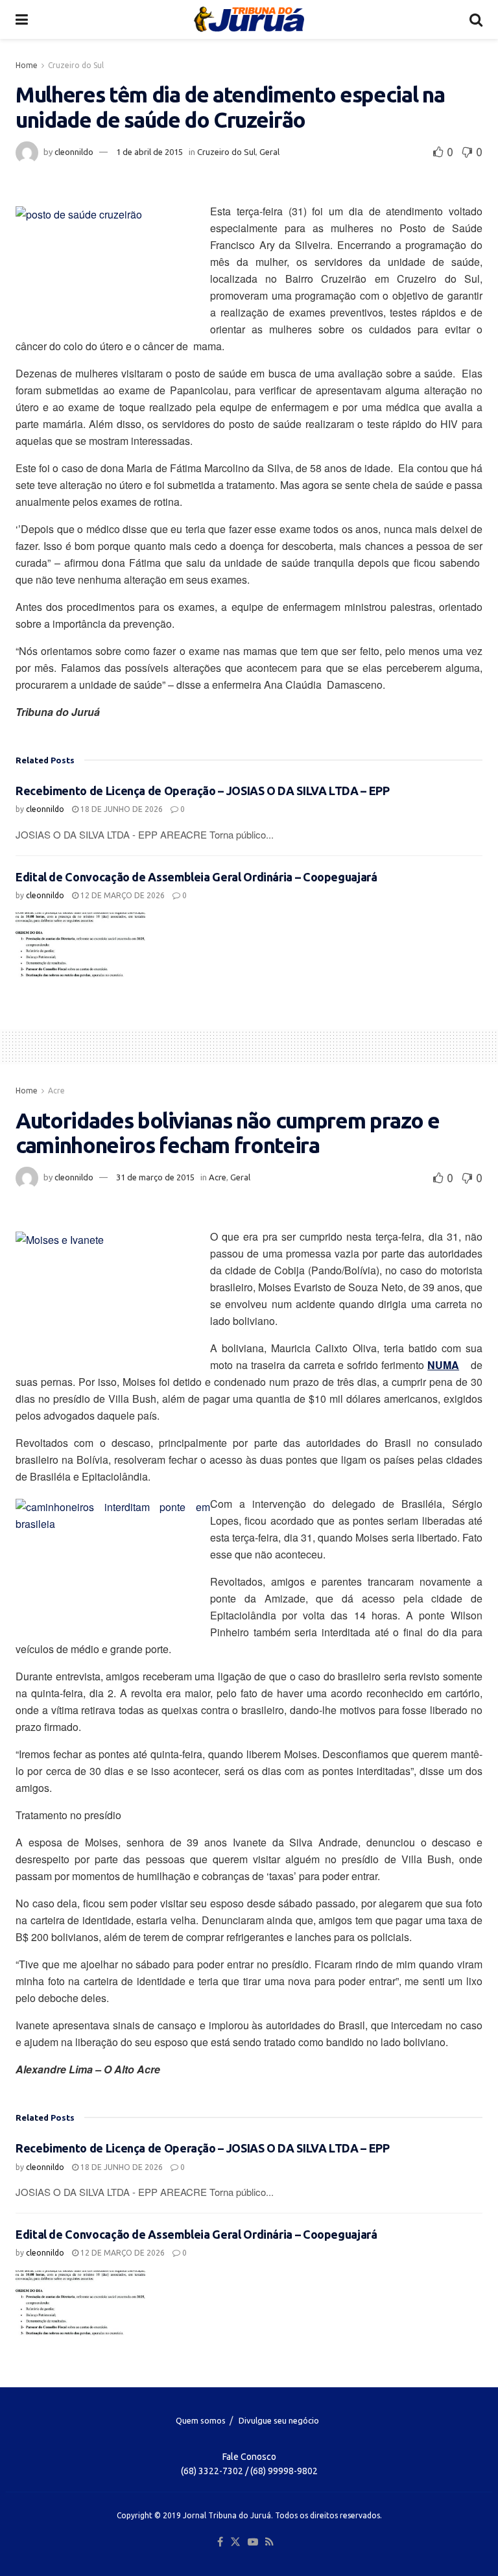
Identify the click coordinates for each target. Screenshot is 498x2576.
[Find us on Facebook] (220, 2542)
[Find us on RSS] (269, 2542)
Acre (56, 1091)
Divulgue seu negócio (279, 2420)
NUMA (443, 1365)
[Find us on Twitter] (235, 2542)
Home (27, 65)
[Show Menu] (22, 19)
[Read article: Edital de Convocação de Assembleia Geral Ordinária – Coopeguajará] (80, 945)
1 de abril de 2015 (149, 152)
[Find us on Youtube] (253, 2542)
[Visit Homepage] (249, 19)
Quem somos (201, 2420)
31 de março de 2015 (155, 1177)
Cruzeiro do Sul (76, 65)
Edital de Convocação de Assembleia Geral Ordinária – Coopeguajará (196, 877)
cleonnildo (74, 152)
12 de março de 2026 (122, 895)
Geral (269, 152)
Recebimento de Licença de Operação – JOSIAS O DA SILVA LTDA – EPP (203, 791)
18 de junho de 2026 (121, 809)
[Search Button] (476, 19)
